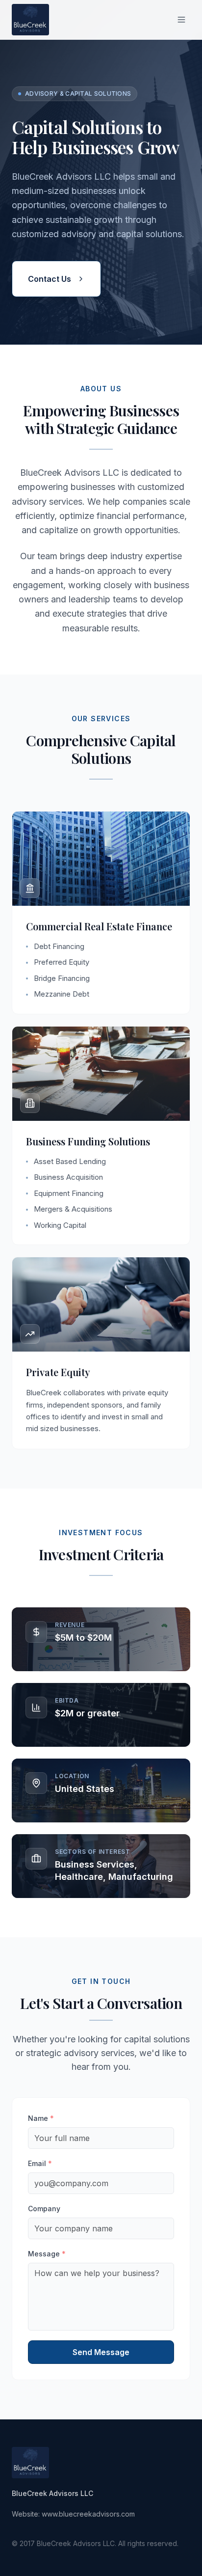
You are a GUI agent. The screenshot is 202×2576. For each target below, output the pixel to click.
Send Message (101, 2352)
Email (40, 2163)
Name (41, 2118)
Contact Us (50, 279)
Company (44, 2209)
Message (47, 2254)
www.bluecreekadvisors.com (88, 2514)
